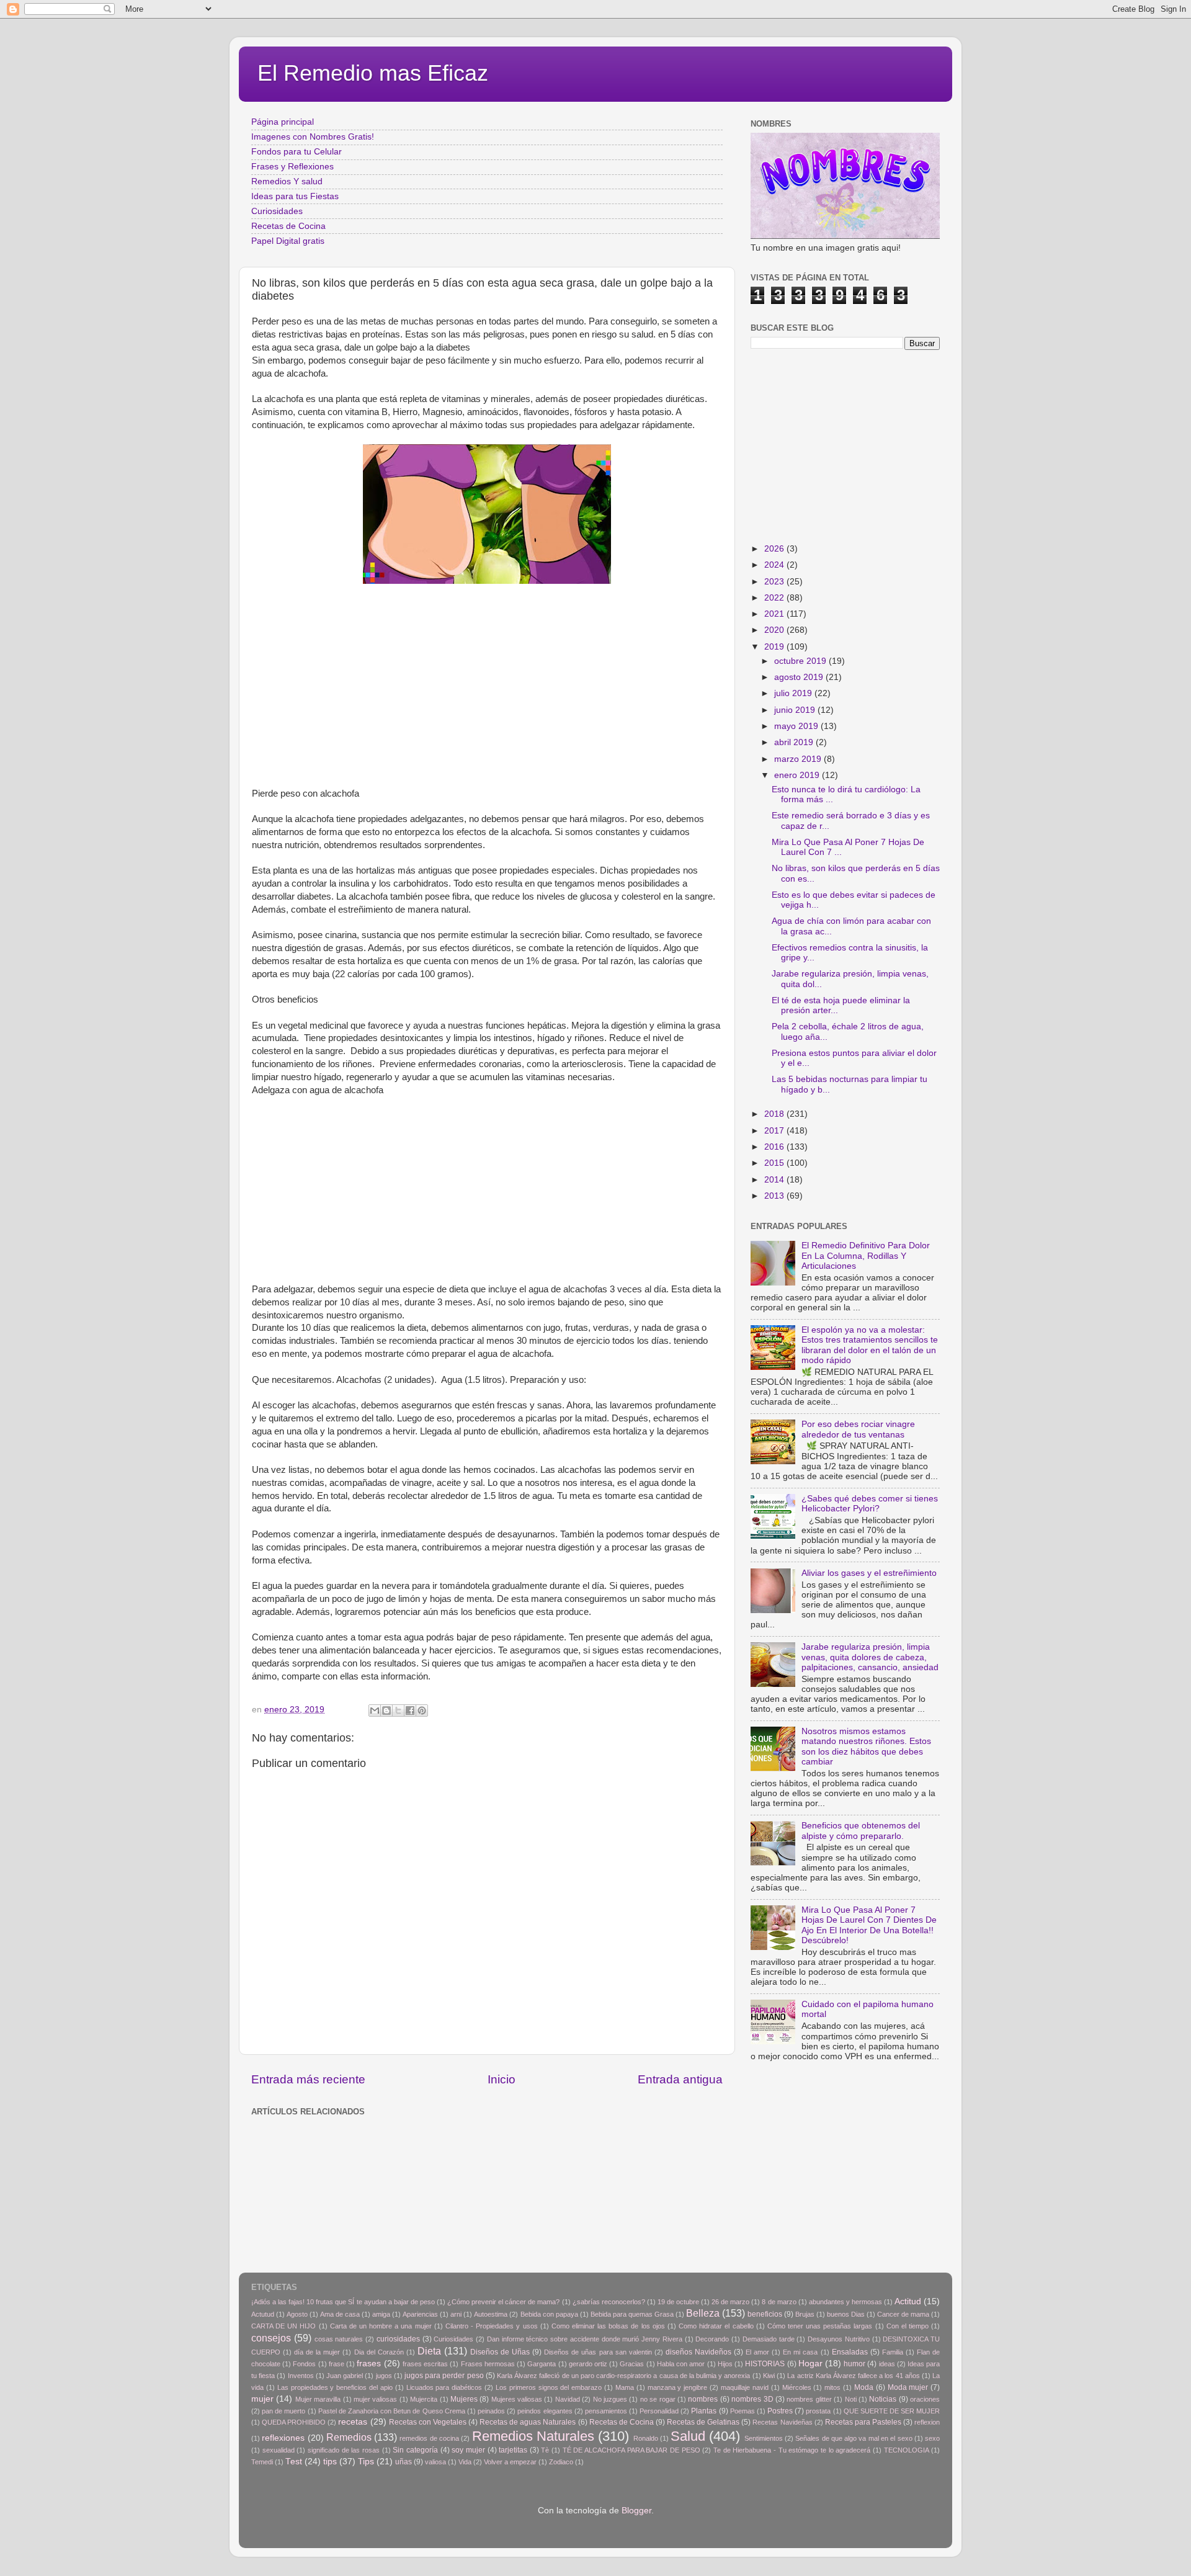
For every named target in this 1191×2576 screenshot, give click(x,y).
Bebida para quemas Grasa (632, 2314)
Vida (465, 2462)
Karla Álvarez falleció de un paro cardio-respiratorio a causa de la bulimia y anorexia (623, 2376)
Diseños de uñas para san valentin (598, 2352)
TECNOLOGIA (907, 2450)
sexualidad (279, 2450)
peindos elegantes (545, 2411)
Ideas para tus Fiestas (295, 196)
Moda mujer (908, 2387)
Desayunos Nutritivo (839, 2339)
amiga (381, 2314)
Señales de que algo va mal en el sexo (854, 2438)
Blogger (636, 2511)
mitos (832, 2387)
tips (330, 2462)
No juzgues (610, 2399)
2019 (775, 647)
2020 (775, 630)
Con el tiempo (908, 2326)
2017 (775, 1131)
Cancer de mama (903, 2314)
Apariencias (420, 2314)
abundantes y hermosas (845, 2302)
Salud (688, 2436)
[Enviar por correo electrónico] (375, 1711)
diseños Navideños (698, 2352)
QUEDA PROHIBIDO (294, 2422)
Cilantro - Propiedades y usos (492, 2326)
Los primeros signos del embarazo (549, 2387)
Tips (366, 2462)
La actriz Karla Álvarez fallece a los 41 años (854, 2376)
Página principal (283, 122)
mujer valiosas (375, 2399)
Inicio (502, 2079)
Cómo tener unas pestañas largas (820, 2326)
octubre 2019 (801, 661)
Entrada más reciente (308, 2079)
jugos (384, 2376)
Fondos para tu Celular (297, 152)
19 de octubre (678, 2302)
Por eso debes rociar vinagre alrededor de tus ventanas (858, 1429)
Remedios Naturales (533, 2436)
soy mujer (468, 2450)
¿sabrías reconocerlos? (609, 2302)
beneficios (765, 2314)
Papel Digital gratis (288, 241)
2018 (775, 1114)
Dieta (429, 2351)
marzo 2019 (799, 759)
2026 (775, 549)
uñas (404, 2462)
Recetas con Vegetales (428, 2422)
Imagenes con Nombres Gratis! (313, 137)
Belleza (703, 2313)
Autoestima (491, 2314)
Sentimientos (764, 2438)
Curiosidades (277, 211)
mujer (262, 2399)
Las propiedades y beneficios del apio (335, 2387)
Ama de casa (340, 2314)
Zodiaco (561, 2462)
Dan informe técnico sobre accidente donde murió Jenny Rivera (585, 2339)
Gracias (632, 2364)
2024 (775, 565)
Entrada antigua (680, 2079)
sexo (932, 2438)
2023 (775, 582)
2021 (775, 614)
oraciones (925, 2399)
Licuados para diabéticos (444, 2387)
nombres (703, 2399)
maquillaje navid (745, 2387)
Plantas (704, 2411)
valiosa (435, 2462)
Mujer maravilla (318, 2399)
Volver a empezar (510, 2462)
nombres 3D (752, 2399)
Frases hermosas (488, 2364)
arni (456, 2314)
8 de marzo (779, 2302)
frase (337, 2364)
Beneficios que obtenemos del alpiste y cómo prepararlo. (861, 1831)
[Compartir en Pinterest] (422, 1711)
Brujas (805, 2314)
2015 (775, 1163)
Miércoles (797, 2387)
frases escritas (425, 2364)
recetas (353, 2422)
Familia (893, 2352)
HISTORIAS (765, 2364)
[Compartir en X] (398, 1711)
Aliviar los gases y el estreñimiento (869, 1573)
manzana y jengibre (678, 2387)
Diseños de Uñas (500, 2352)
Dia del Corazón (379, 2352)
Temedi (262, 2462)
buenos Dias (846, 2314)
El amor (757, 2352)
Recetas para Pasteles (863, 2422)
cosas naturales (339, 2339)
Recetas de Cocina (288, 226)
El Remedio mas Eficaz (373, 73)
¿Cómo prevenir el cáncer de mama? (503, 2302)
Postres (780, 2411)
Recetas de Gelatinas (703, 2422)
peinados (491, 2411)
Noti (851, 2399)
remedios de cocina (429, 2438)
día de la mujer (317, 2352)
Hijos (725, 2364)
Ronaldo (646, 2438)
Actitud (908, 2301)
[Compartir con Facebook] (410, 1711)
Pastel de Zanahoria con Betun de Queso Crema (392, 2411)
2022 (775, 598)
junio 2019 (796, 710)
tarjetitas (513, 2450)
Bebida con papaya (549, 2314)
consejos (271, 2338)
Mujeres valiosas (517, 2399)
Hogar (810, 2364)
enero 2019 (798, 775)
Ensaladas (850, 2352)
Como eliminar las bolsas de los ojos (608, 2326)
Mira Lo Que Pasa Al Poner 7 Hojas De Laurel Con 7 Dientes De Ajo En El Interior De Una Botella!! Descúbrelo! (869, 1925)
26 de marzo (730, 2302)
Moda (864, 2387)
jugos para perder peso (444, 2376)
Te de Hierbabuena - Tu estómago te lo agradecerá (792, 2450)
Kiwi (769, 2376)
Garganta (542, 2364)
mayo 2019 (797, 726)
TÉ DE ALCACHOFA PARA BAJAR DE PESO (631, 2450)
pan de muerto (283, 2411)
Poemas (743, 2411)
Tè (545, 2450)
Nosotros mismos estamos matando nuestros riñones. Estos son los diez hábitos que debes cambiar (866, 1746)
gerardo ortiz (588, 2364)
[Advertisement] (487, 700)
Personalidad (659, 2411)
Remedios (349, 2437)
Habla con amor (681, 2364)
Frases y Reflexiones (292, 167)
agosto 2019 (800, 677)
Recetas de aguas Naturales (528, 2422)
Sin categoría (415, 2450)
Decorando (712, 2339)
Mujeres (464, 2399)
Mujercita (424, 2399)
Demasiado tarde (769, 2339)
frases (369, 2364)
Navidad (568, 2399)
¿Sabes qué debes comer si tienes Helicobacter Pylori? (870, 1504)
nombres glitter (809, 2399)
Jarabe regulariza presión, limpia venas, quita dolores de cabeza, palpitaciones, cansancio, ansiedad (870, 1657)
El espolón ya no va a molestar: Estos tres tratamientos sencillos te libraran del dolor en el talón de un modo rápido (870, 1345)
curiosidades (398, 2339)
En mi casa (800, 2352)
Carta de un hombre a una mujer (381, 2326)
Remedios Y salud (287, 181)
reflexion (927, 2422)
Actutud (263, 2314)
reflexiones (283, 2438)
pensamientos (606, 2411)
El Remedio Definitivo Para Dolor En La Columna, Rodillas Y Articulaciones (866, 1255)
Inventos (301, 2376)
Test (294, 2462)
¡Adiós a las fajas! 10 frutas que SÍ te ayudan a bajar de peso (343, 2302)
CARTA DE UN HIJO (283, 2326)
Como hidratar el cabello (716, 2326)
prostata (818, 2411)
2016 (775, 1147)
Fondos (304, 2364)
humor (854, 2364)
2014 (775, 1180)
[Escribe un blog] (386, 1711)
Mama (625, 2387)
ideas (887, 2364)
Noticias (883, 2399)
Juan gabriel (345, 2376)
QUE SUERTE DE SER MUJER (892, 2411)
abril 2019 (795, 742)
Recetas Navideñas (782, 2422)
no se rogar (658, 2399)
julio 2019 (794, 693)
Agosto (297, 2314)
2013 (775, 1196)
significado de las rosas (344, 2450)
